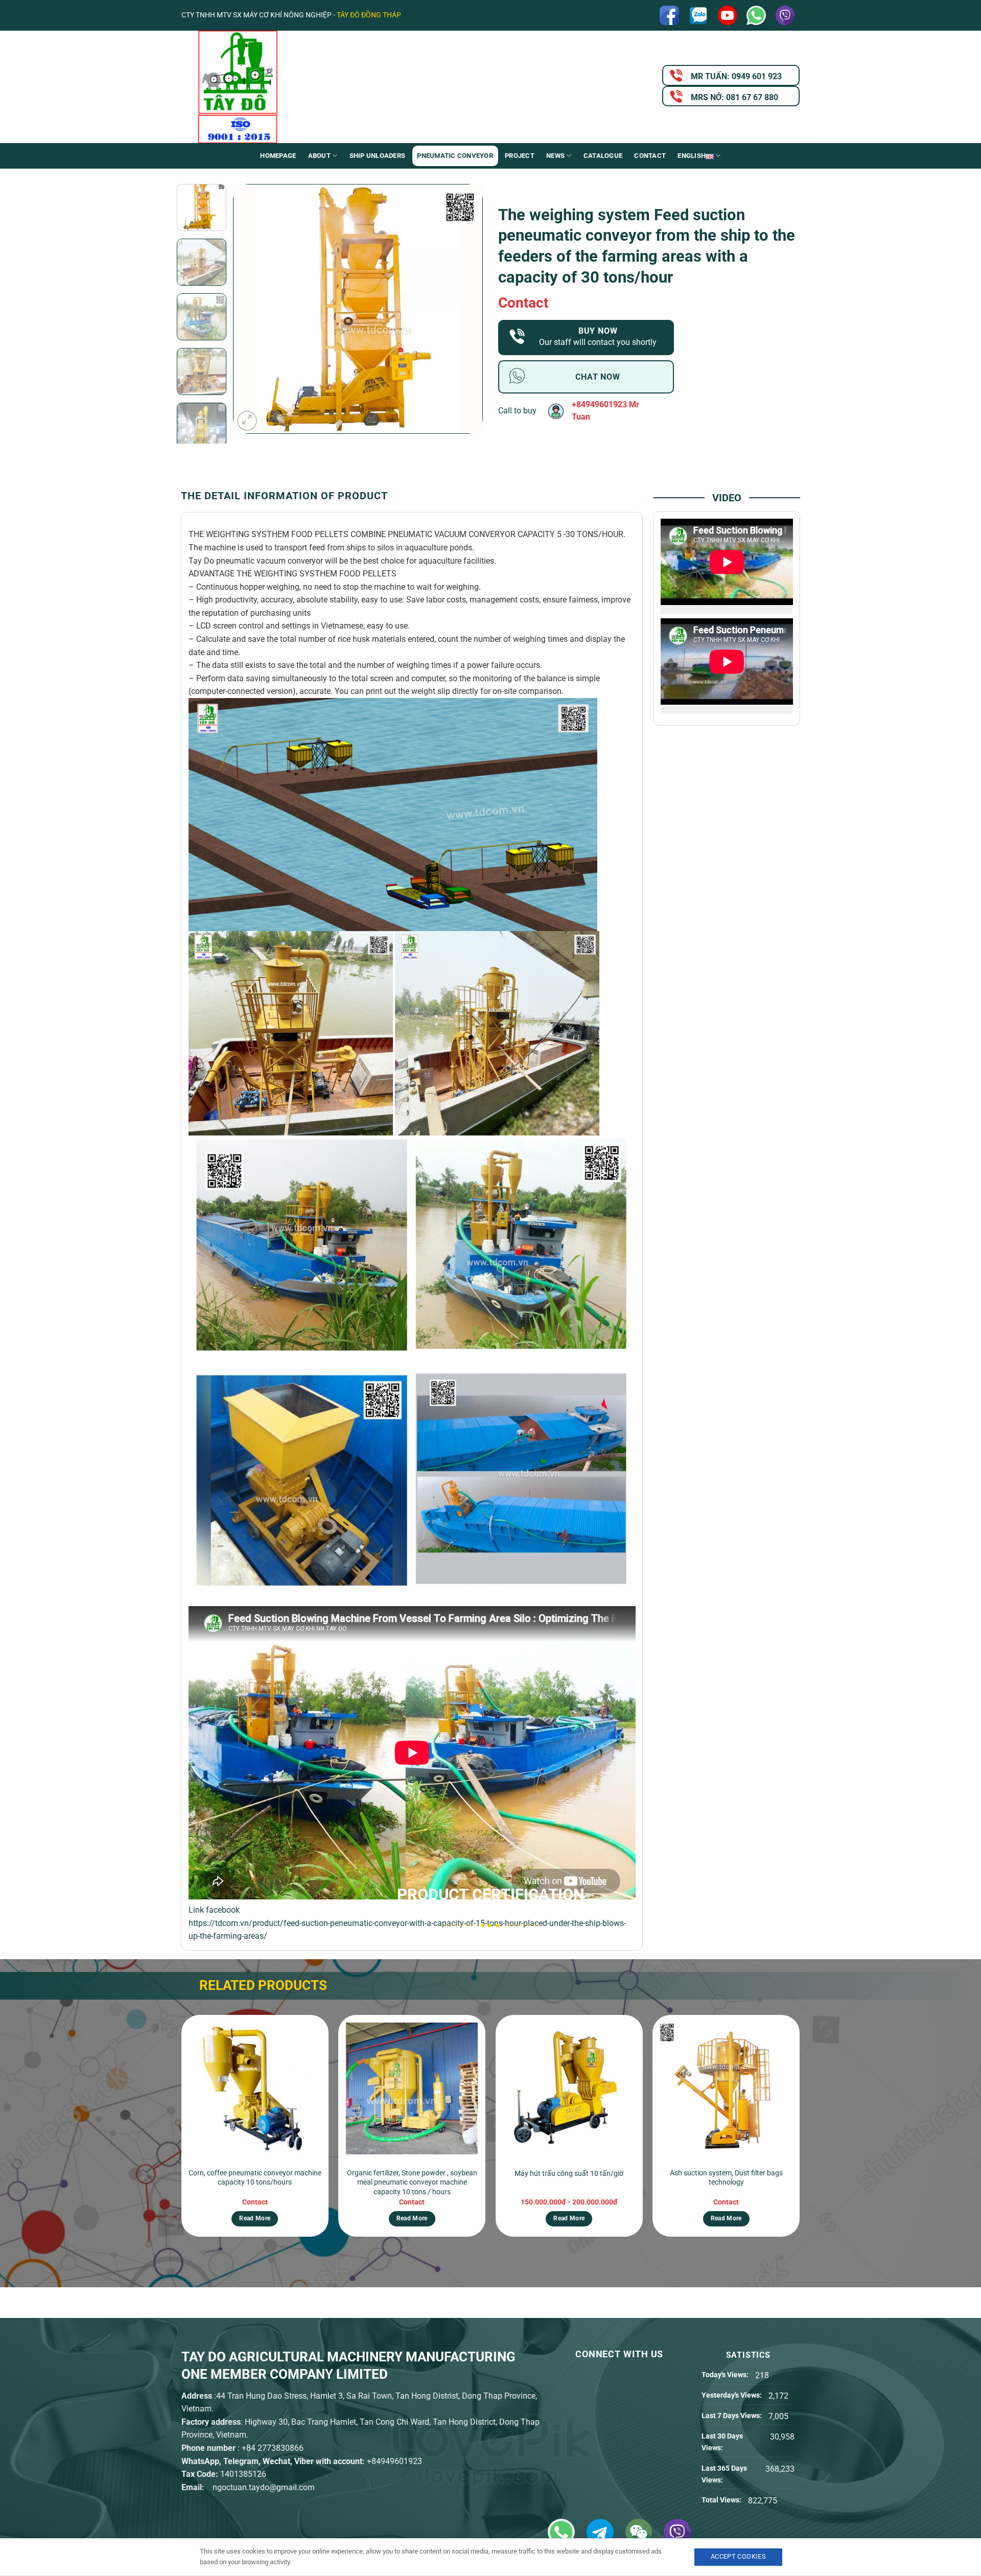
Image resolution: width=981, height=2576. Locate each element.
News (555, 156)
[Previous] (251, 309)
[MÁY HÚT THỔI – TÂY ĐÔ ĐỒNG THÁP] (284, 87)
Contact (650, 156)
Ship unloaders (378, 156)
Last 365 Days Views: (724, 2474)
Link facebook (214, 1910)
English (692, 156)
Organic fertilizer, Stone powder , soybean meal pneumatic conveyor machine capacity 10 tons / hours (412, 2183)
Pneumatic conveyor (455, 156)
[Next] (464, 309)
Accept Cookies (738, 2556)
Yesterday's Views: (732, 2395)
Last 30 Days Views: (722, 2442)
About (319, 156)
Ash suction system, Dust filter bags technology (726, 2178)
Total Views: (722, 2500)
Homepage (278, 156)
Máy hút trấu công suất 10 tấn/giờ (569, 2174)
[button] (247, 421)
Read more (255, 2218)
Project (520, 156)
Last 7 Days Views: (732, 2416)
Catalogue (603, 156)
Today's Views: (726, 2375)
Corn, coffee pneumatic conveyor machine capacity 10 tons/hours (255, 2178)
